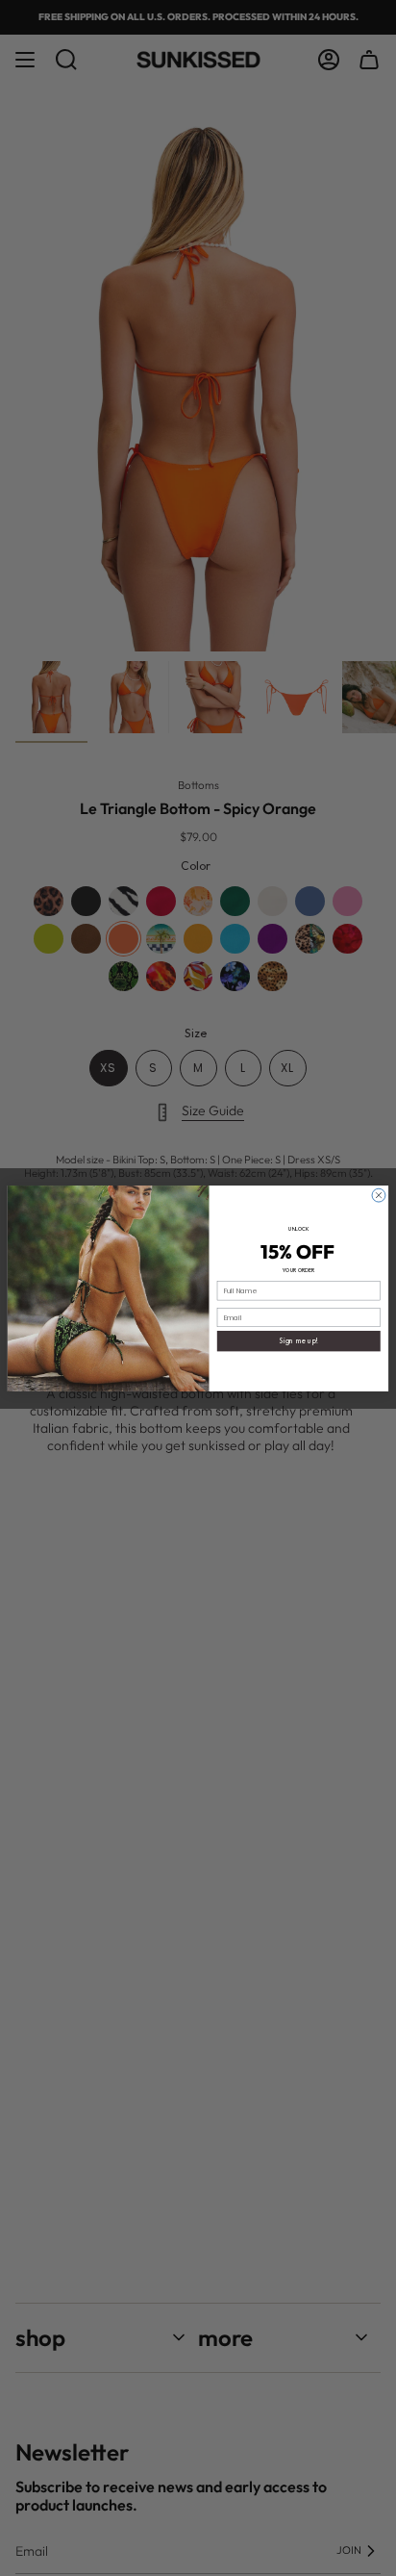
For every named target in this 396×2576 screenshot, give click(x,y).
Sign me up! (299, 1340)
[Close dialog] (379, 1195)
